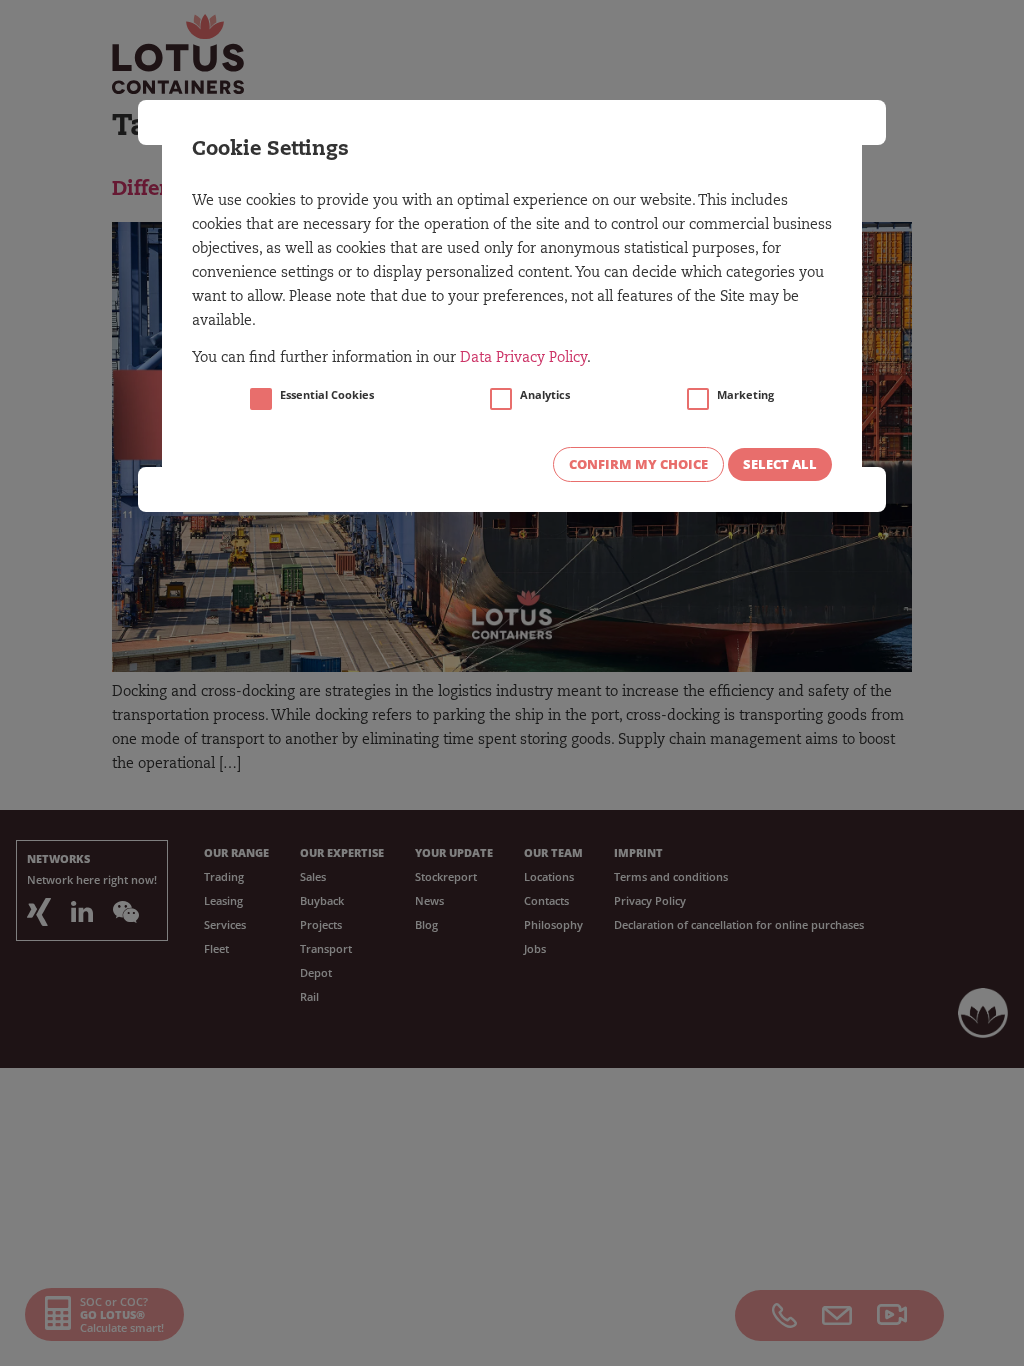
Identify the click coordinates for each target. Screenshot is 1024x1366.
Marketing (745, 395)
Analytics (545, 395)
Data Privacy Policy (523, 359)
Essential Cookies (327, 395)
